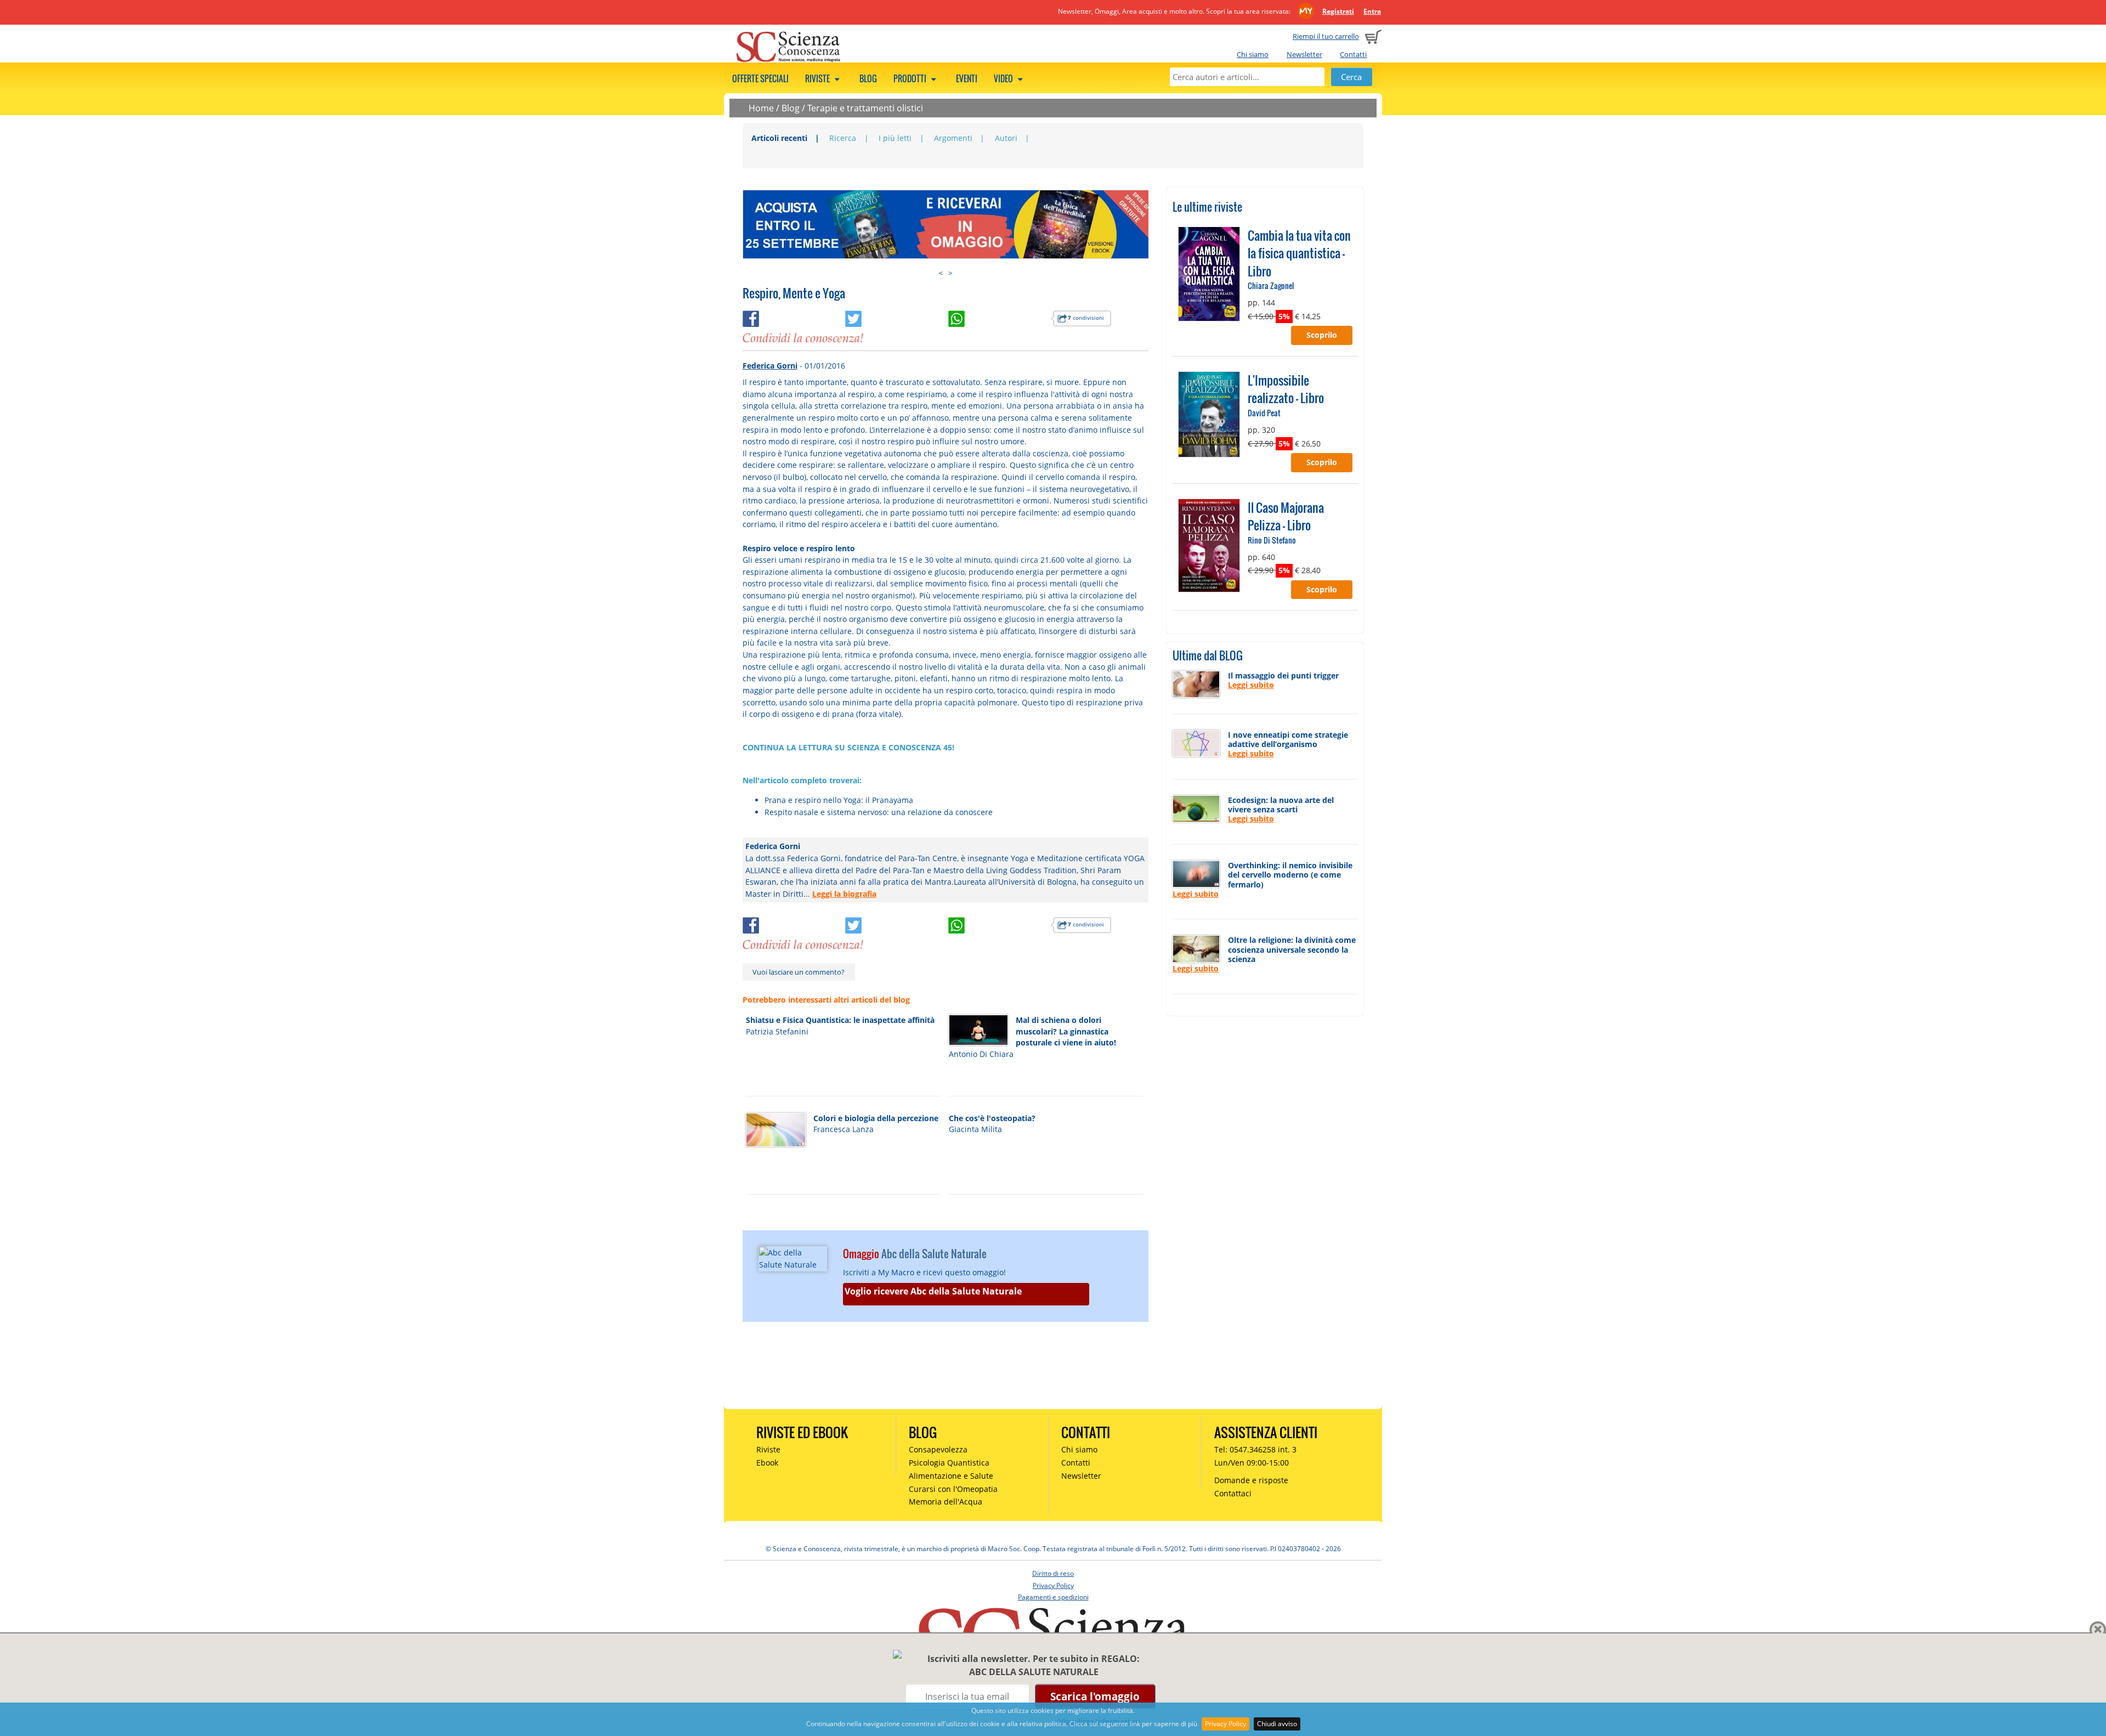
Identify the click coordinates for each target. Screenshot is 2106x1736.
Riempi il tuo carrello (1326, 36)
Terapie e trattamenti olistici (865, 108)
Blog (868, 78)
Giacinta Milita (975, 1129)
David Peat (1264, 413)
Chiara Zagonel (1271, 285)
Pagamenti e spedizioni (1053, 1597)
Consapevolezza (938, 1449)
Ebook (767, 1463)
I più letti (895, 138)
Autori (1006, 138)
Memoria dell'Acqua (946, 1502)
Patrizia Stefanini (777, 1031)
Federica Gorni (770, 366)
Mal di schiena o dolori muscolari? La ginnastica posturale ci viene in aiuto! (1066, 1031)
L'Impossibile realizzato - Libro (1286, 389)
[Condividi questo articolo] (794, 317)
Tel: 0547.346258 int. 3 (1255, 1449)
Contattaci (1233, 1493)
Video (1004, 78)
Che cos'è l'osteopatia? (992, 1118)
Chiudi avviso (1277, 1724)
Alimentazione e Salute (951, 1476)
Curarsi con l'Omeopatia (953, 1489)
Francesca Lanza (843, 1129)
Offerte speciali (760, 78)
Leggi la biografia (844, 894)
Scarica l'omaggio (1095, 1696)
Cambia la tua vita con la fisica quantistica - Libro (1299, 253)
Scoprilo (1322, 335)
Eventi (967, 78)
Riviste (818, 78)
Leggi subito (1251, 685)
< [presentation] (941, 273)
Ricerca (843, 138)
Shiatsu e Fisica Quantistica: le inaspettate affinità (840, 1020)
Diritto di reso (1053, 1573)
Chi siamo (1253, 54)
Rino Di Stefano (1272, 540)
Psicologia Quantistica (949, 1463)
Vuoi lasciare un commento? (799, 972)
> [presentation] (950, 273)
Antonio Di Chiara (981, 1054)
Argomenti (953, 138)
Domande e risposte (1251, 1480)
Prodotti (911, 78)
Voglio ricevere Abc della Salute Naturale (933, 1291)
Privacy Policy (1225, 1724)
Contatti (1353, 54)
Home (761, 108)
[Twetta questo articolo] (897, 317)
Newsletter (1304, 54)
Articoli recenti (779, 138)
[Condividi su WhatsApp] (1000, 317)
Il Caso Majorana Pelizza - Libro (1286, 516)
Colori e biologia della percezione (876, 1118)
